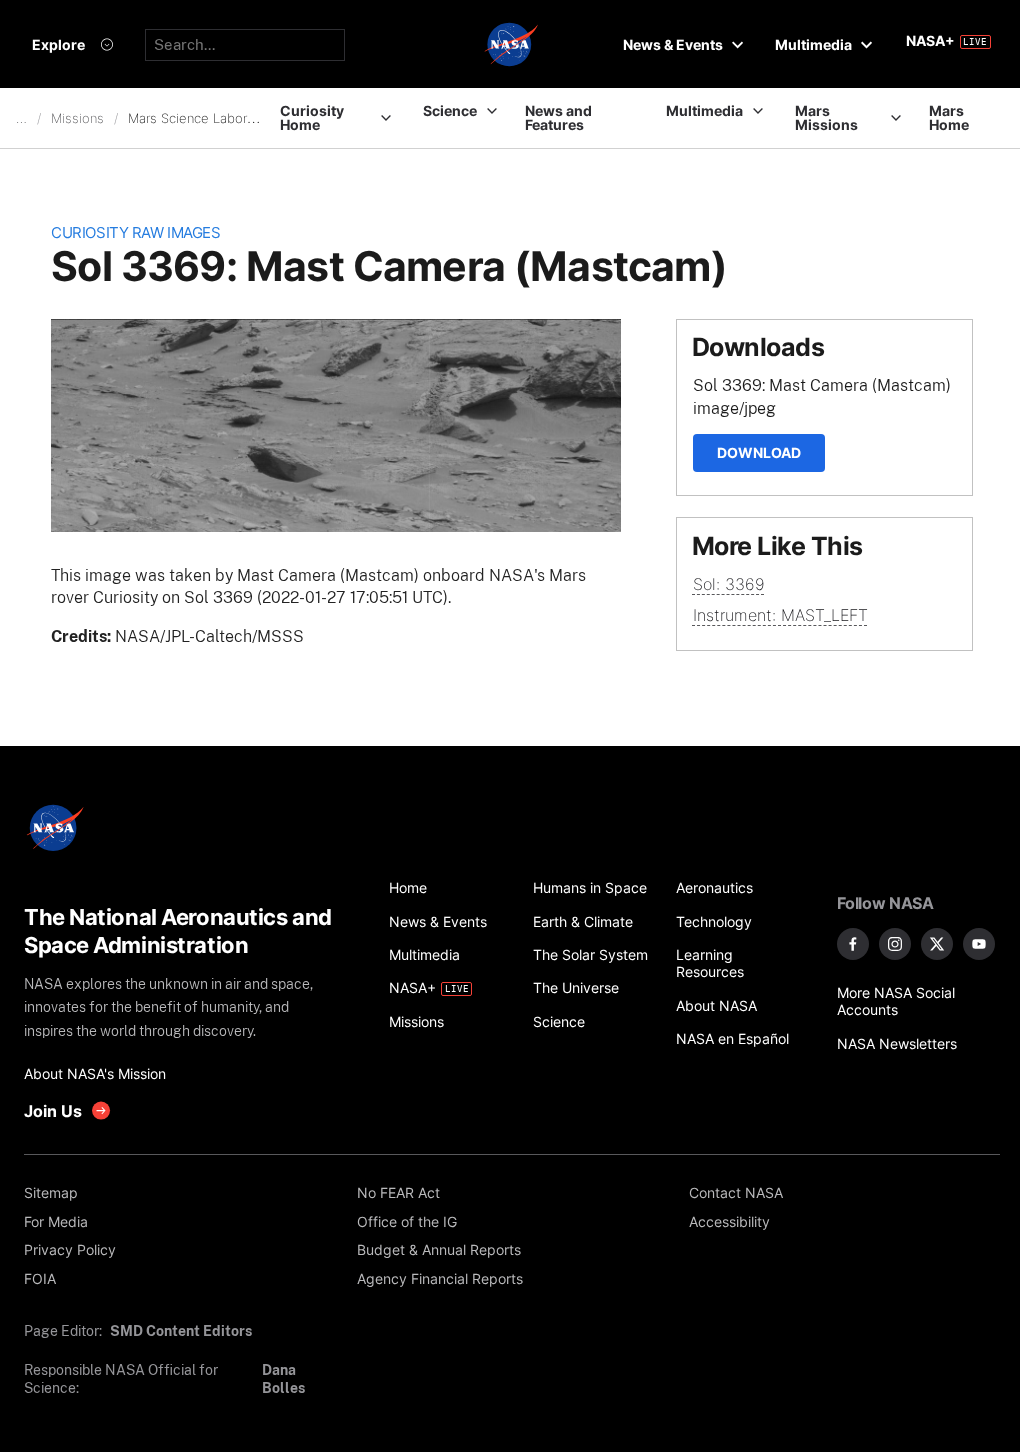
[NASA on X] (937, 944)
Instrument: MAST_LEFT (780, 615)
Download (759, 452)
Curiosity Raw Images (135, 233)
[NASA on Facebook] (853, 944)
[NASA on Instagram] (895, 944)
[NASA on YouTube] (979, 944)
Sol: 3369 (729, 584)
